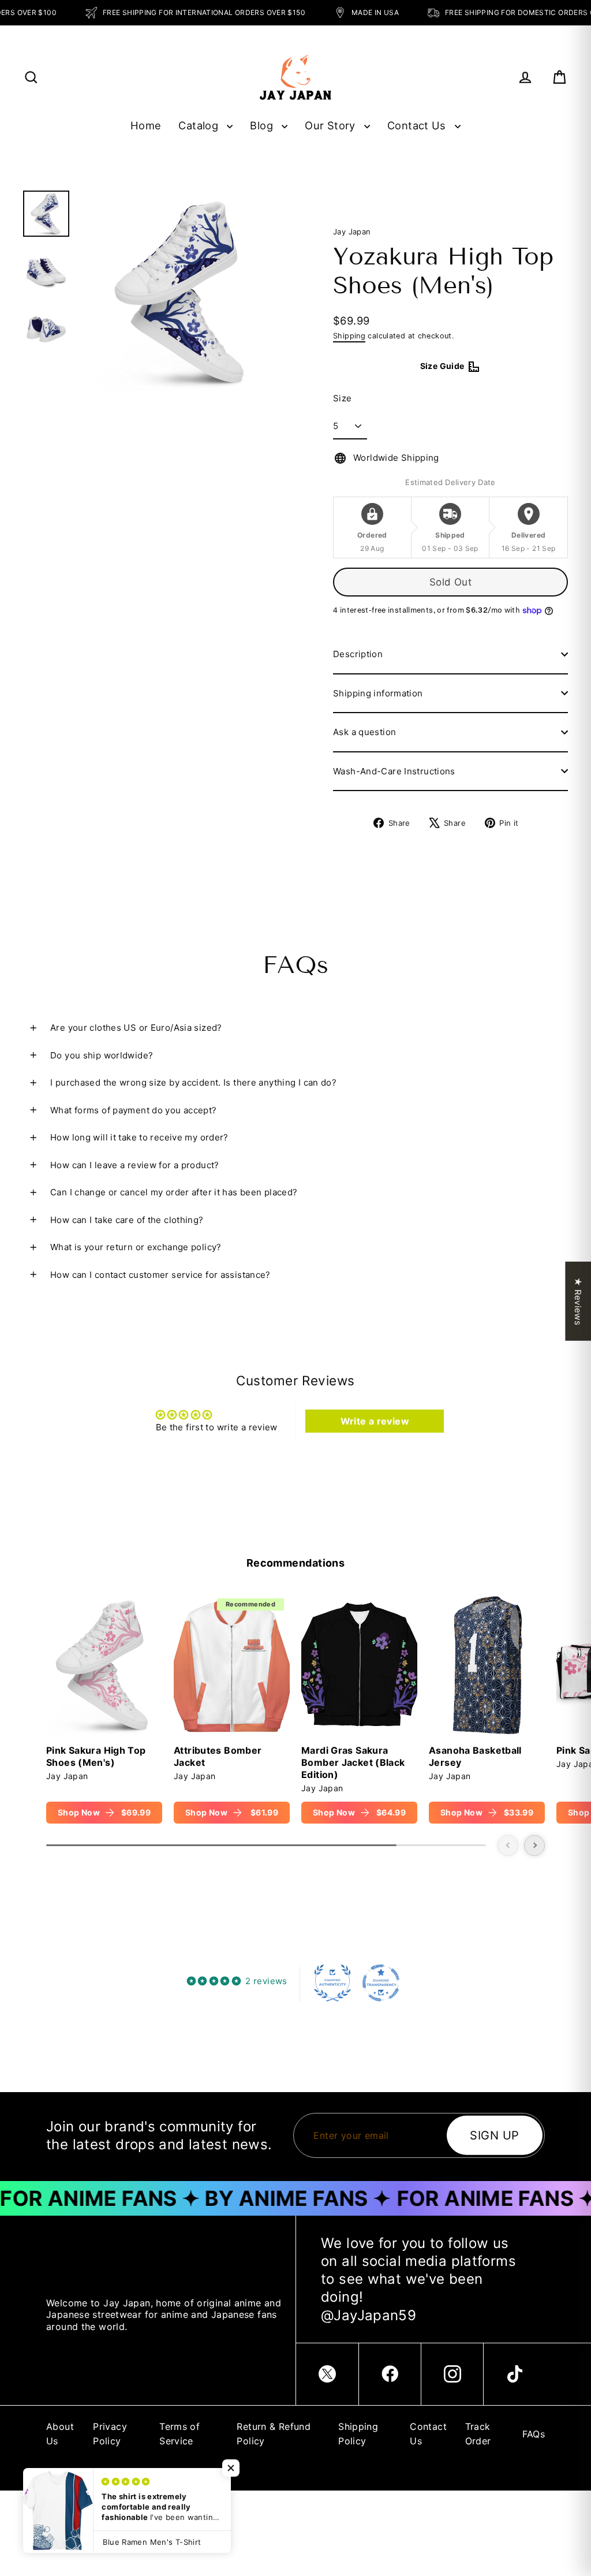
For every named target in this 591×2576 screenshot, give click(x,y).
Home (146, 125)
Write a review (375, 1421)
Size (343, 398)
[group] (104, 1708)
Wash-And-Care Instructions (394, 771)
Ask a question (364, 732)
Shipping (349, 336)
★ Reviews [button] (578, 1301)
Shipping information (378, 693)
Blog (263, 125)
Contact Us (418, 125)
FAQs (534, 2434)
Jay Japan (352, 232)
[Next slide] (534, 1846)
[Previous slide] (508, 1846)
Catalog (200, 125)
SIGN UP (495, 2135)
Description (358, 654)
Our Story (332, 125)
